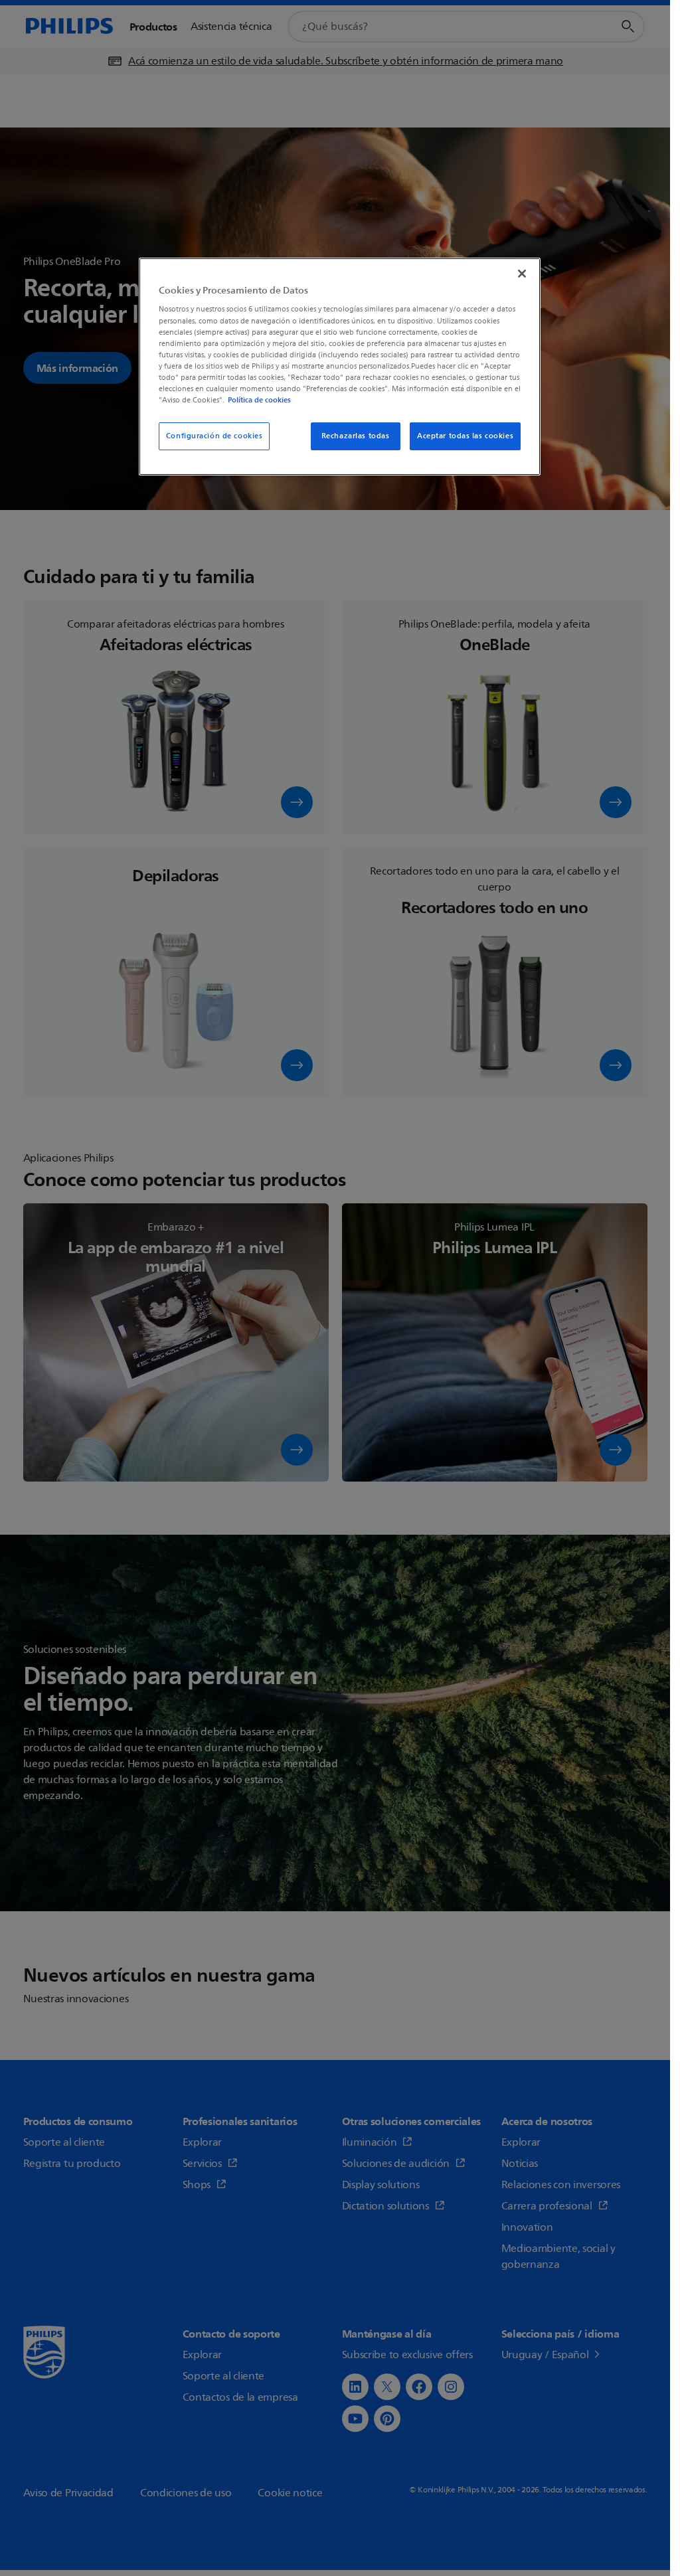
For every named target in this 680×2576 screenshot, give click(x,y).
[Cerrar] (522, 274)
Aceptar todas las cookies (465, 436)
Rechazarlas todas (356, 436)
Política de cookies (259, 400)
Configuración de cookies (214, 436)
